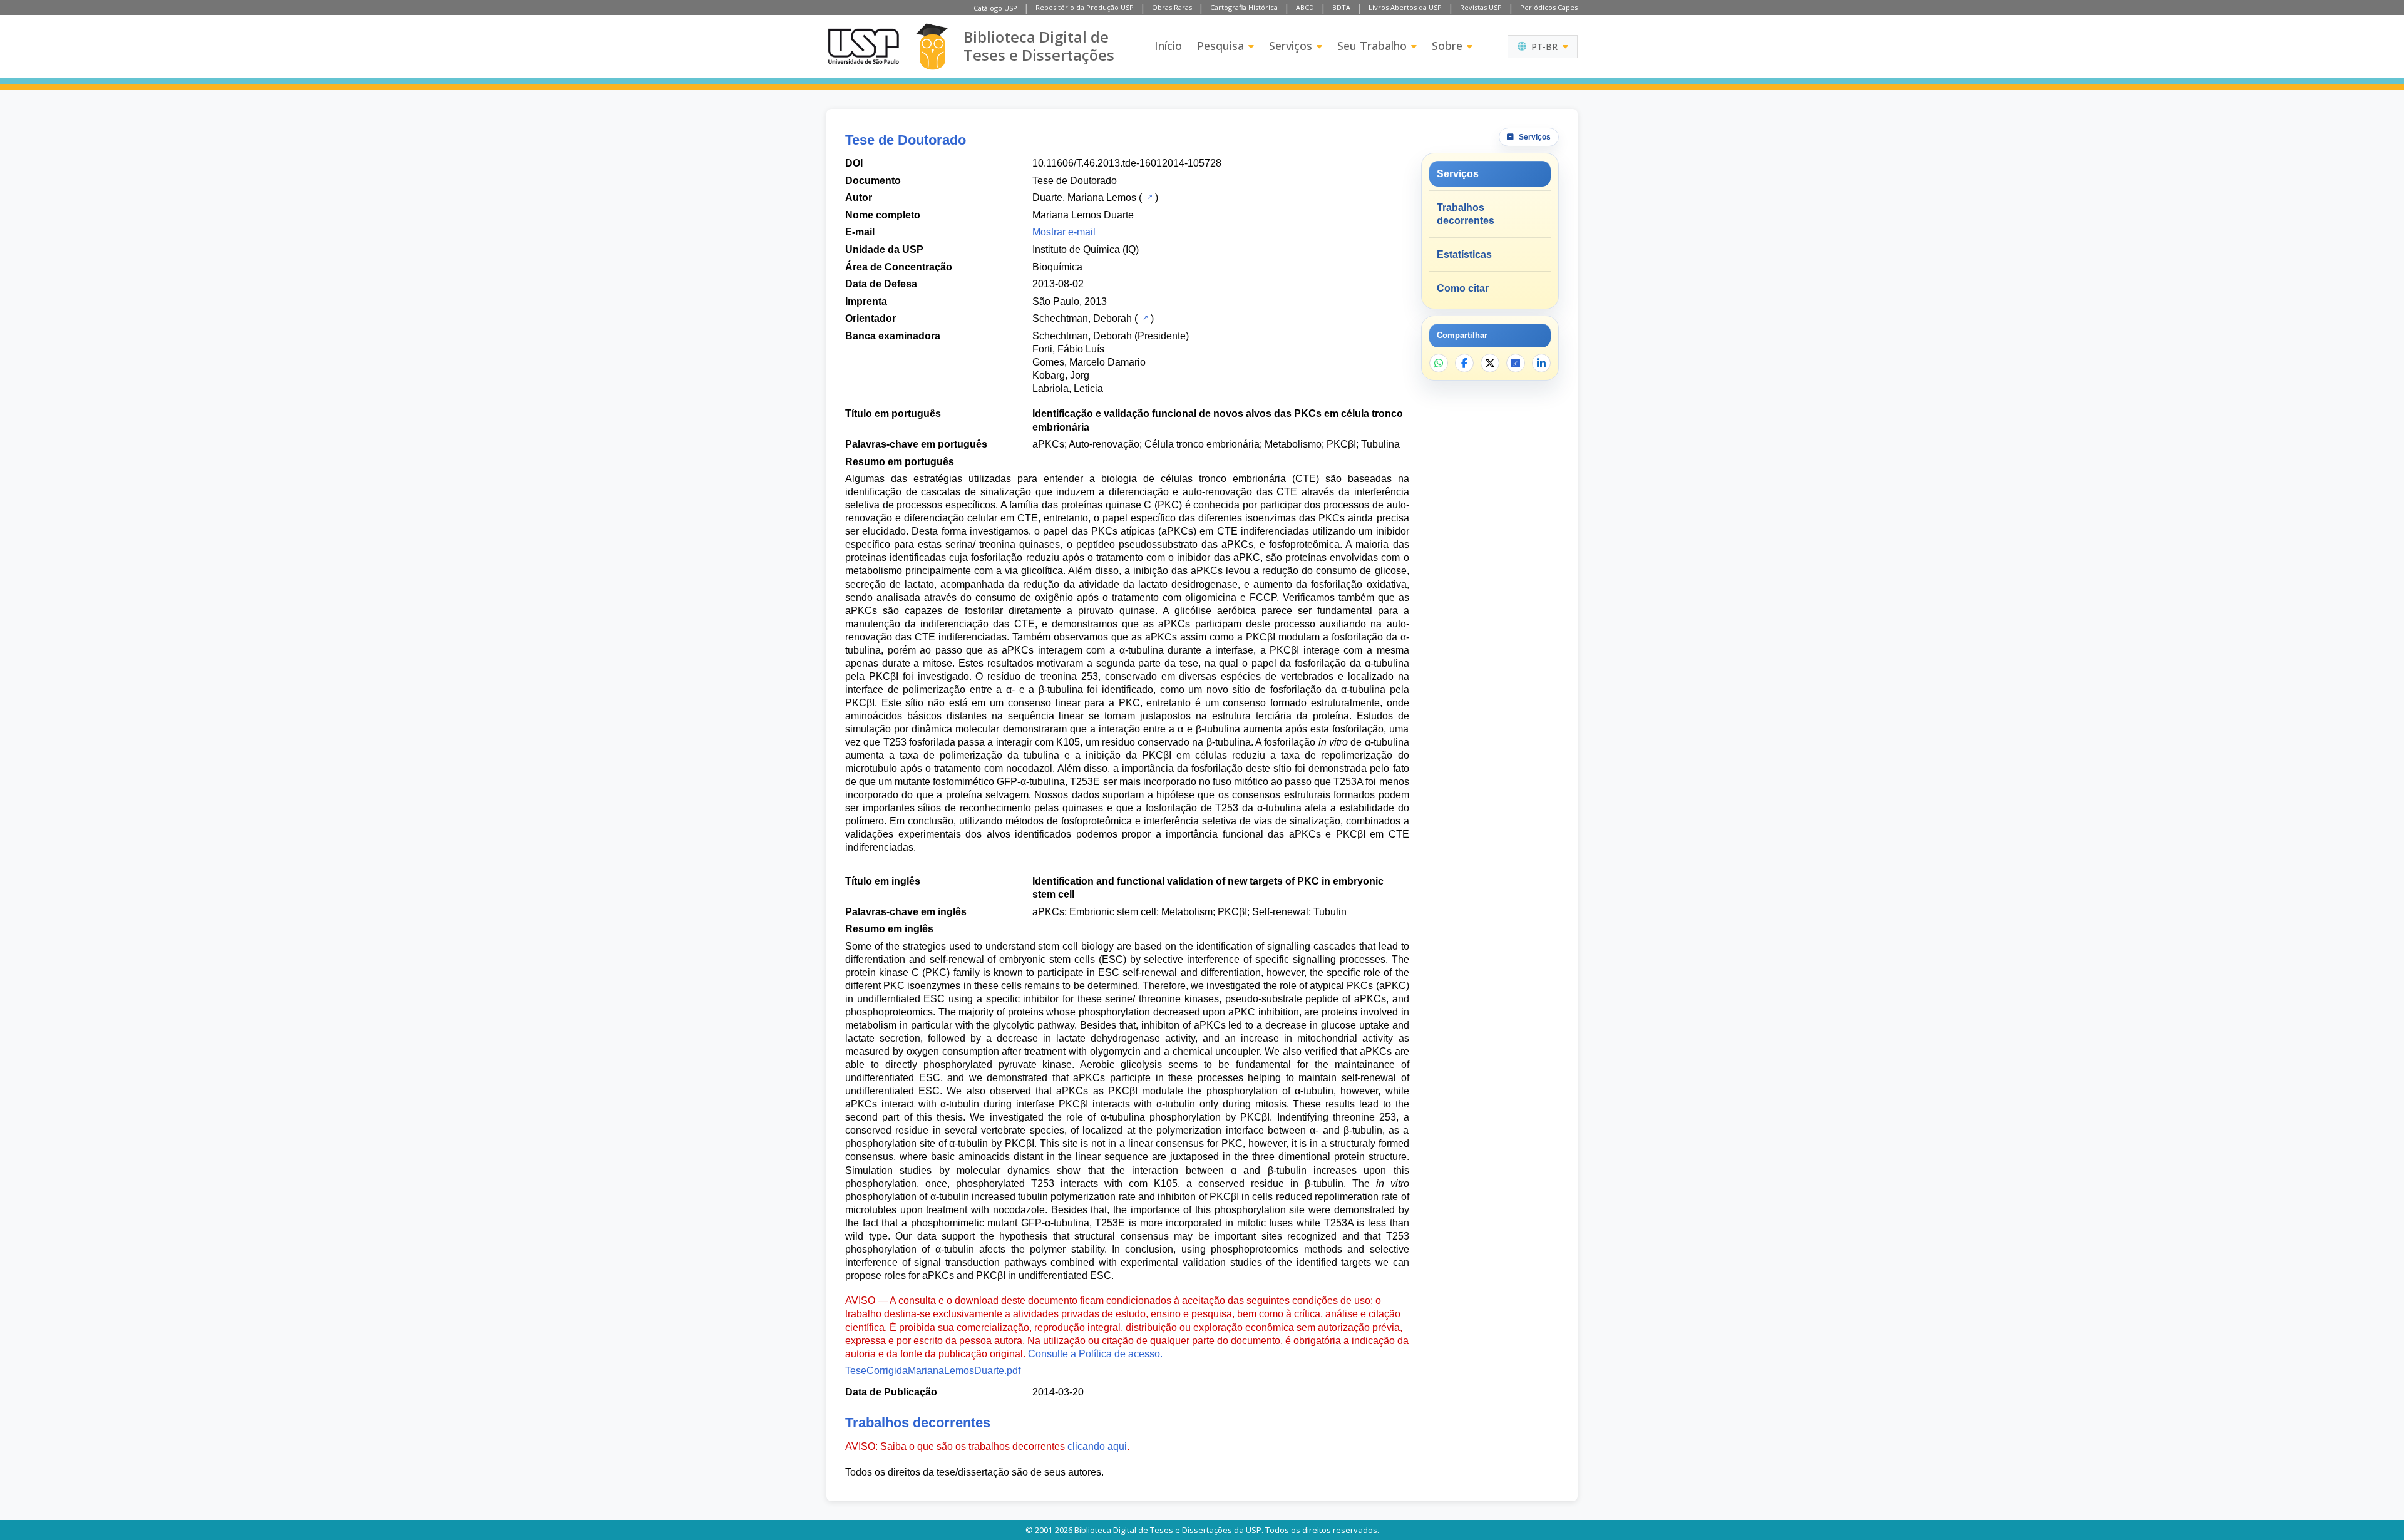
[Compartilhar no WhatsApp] (1439, 363)
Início (1168, 46)
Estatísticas (1464, 254)
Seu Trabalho (1372, 46)
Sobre (1447, 46)
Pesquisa (1220, 46)
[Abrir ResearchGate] (1516, 363)
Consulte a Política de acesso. (1095, 1354)
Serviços (1291, 46)
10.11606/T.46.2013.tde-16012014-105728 (1127, 163)
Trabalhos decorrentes (1466, 214)
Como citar (1463, 288)
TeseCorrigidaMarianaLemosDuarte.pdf (933, 1371)
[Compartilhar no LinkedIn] (1541, 363)
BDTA (1341, 7)
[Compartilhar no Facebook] (1464, 363)
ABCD (1305, 7)
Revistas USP (1481, 7)
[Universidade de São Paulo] (863, 46)
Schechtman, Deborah (1082, 318)
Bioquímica (1057, 267)
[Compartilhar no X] (1490, 363)
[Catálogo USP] (1148, 197)
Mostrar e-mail (1064, 232)
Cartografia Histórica (1244, 7)
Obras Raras (1172, 7)
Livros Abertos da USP (1405, 7)
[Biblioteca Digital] (932, 47)
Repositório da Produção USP (1085, 7)
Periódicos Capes (1549, 7)
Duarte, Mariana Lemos (1084, 198)
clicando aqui (1097, 1446)
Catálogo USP (995, 8)
